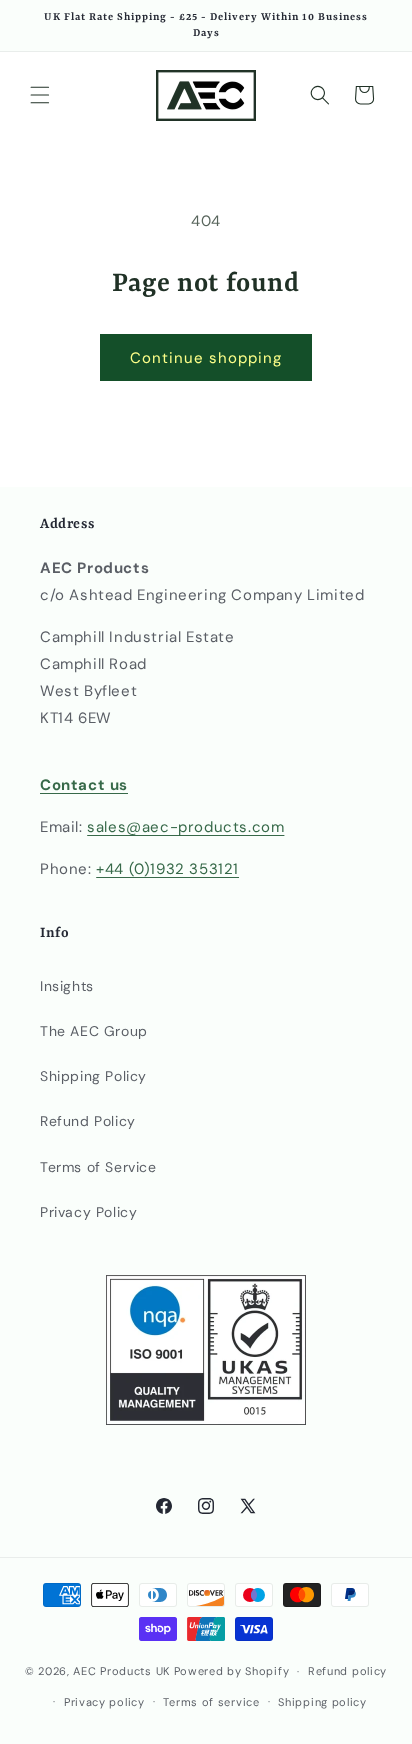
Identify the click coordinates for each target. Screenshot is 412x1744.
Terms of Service (98, 1167)
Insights (67, 986)
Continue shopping (206, 358)
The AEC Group (94, 1031)
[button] (40, 95)
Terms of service (211, 1702)
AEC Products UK (121, 1671)
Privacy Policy (88, 1212)
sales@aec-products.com (185, 827)
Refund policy (347, 1671)
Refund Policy (88, 1121)
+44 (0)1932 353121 (167, 869)
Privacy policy (104, 1702)
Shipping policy (322, 1702)
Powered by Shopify (232, 1671)
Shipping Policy (93, 1076)
